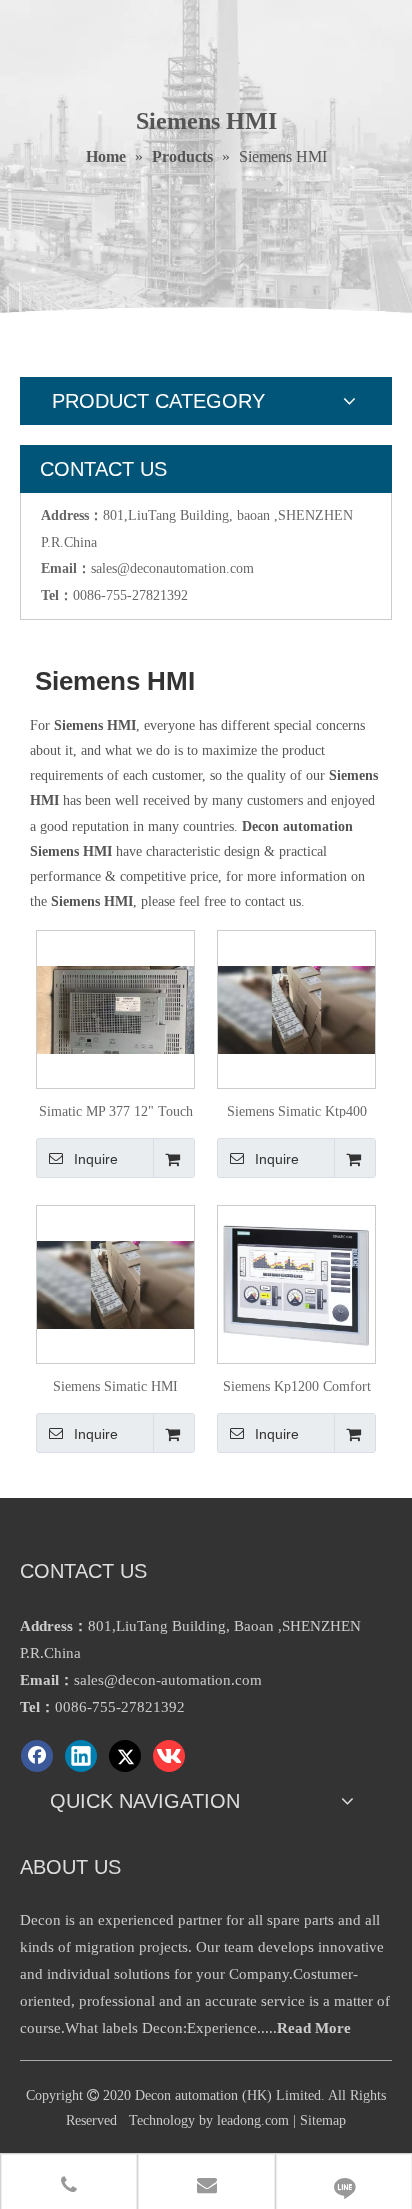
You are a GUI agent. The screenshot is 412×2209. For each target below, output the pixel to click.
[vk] (169, 1756)
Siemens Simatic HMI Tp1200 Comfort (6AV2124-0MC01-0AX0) (115, 1386)
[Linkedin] (81, 1756)
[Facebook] (37, 1756)
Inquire (96, 1159)
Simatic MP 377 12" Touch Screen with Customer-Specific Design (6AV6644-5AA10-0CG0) (116, 1111)
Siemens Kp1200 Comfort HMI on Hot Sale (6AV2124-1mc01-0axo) (297, 1386)
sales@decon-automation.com (168, 1680)
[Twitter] (125, 1756)
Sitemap (323, 2120)
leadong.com (253, 2120)
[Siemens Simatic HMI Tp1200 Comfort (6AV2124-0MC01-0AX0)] (115, 1283)
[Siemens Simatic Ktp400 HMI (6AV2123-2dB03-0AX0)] (296, 1008)
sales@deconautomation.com (172, 568)
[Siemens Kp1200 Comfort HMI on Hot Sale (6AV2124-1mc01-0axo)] (296, 1283)
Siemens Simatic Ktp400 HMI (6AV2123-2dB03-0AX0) (297, 1111)
